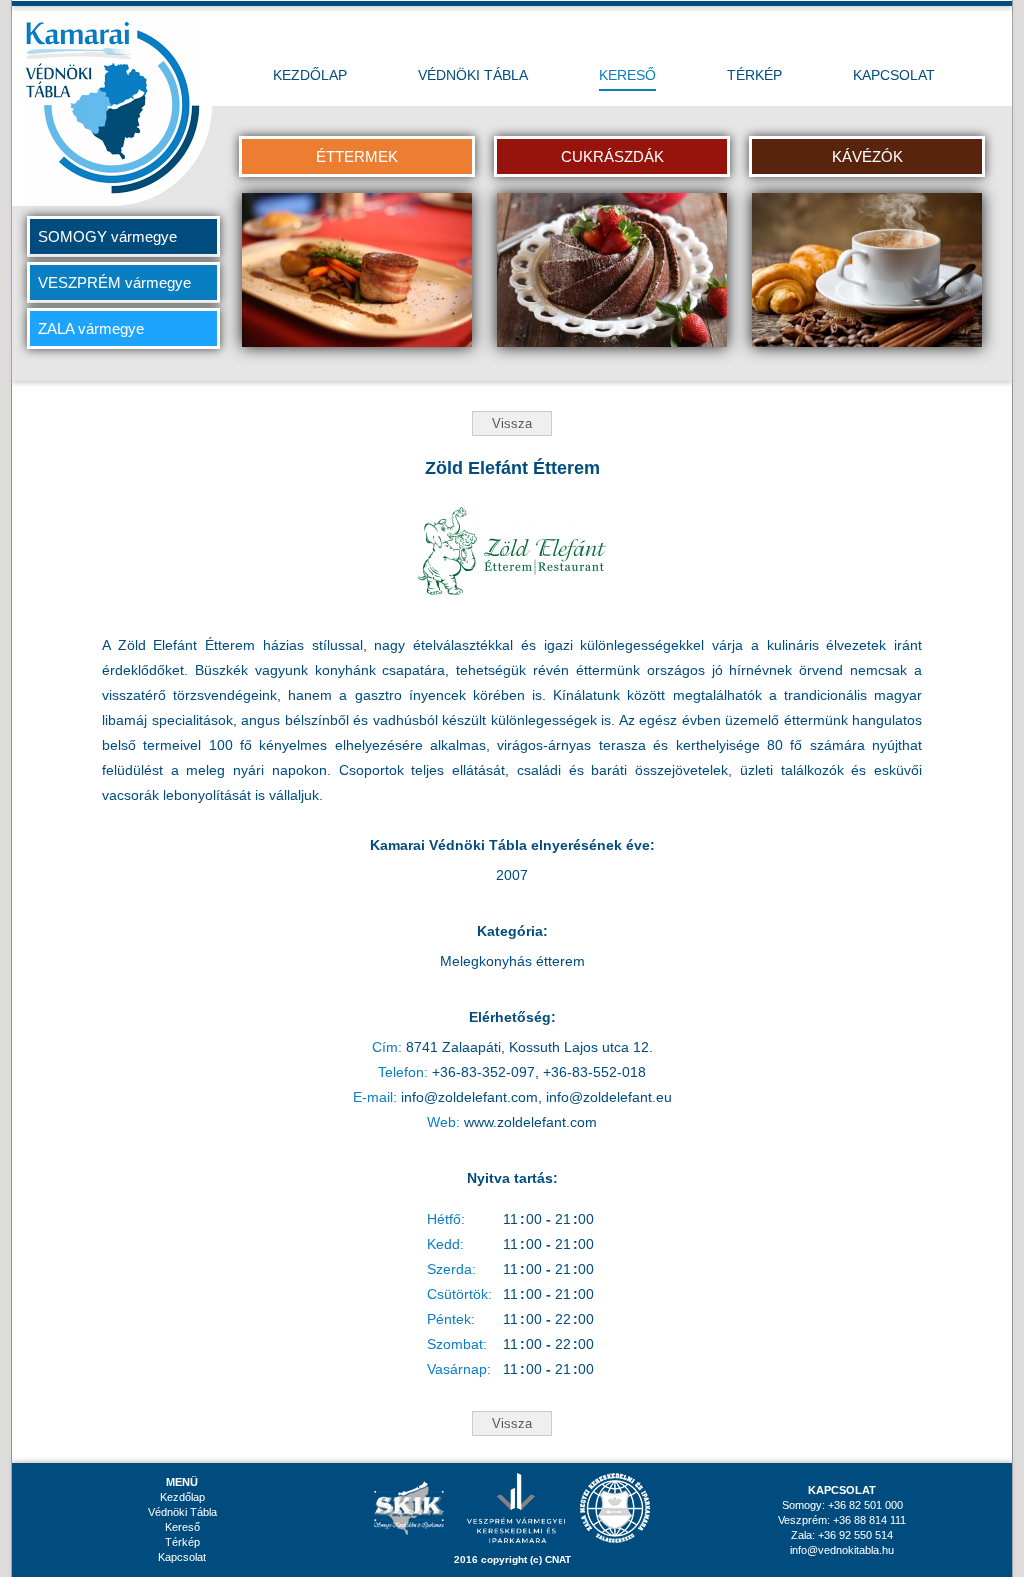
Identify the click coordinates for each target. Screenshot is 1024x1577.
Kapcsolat (182, 1557)
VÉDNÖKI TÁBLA (473, 75)
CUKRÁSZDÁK (612, 156)
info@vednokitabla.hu (842, 1550)
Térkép (182, 1542)
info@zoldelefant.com (469, 1097)
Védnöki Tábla (182, 1512)
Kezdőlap (182, 1497)
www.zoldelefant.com (530, 1122)
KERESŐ (627, 75)
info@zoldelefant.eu (609, 1097)
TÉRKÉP (754, 75)
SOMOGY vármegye (107, 236)
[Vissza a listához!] (512, 417)
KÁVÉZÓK (867, 156)
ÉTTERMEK (357, 156)
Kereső (182, 1527)
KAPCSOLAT (894, 75)
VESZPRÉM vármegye (114, 282)
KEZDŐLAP (310, 75)
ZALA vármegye (91, 328)
